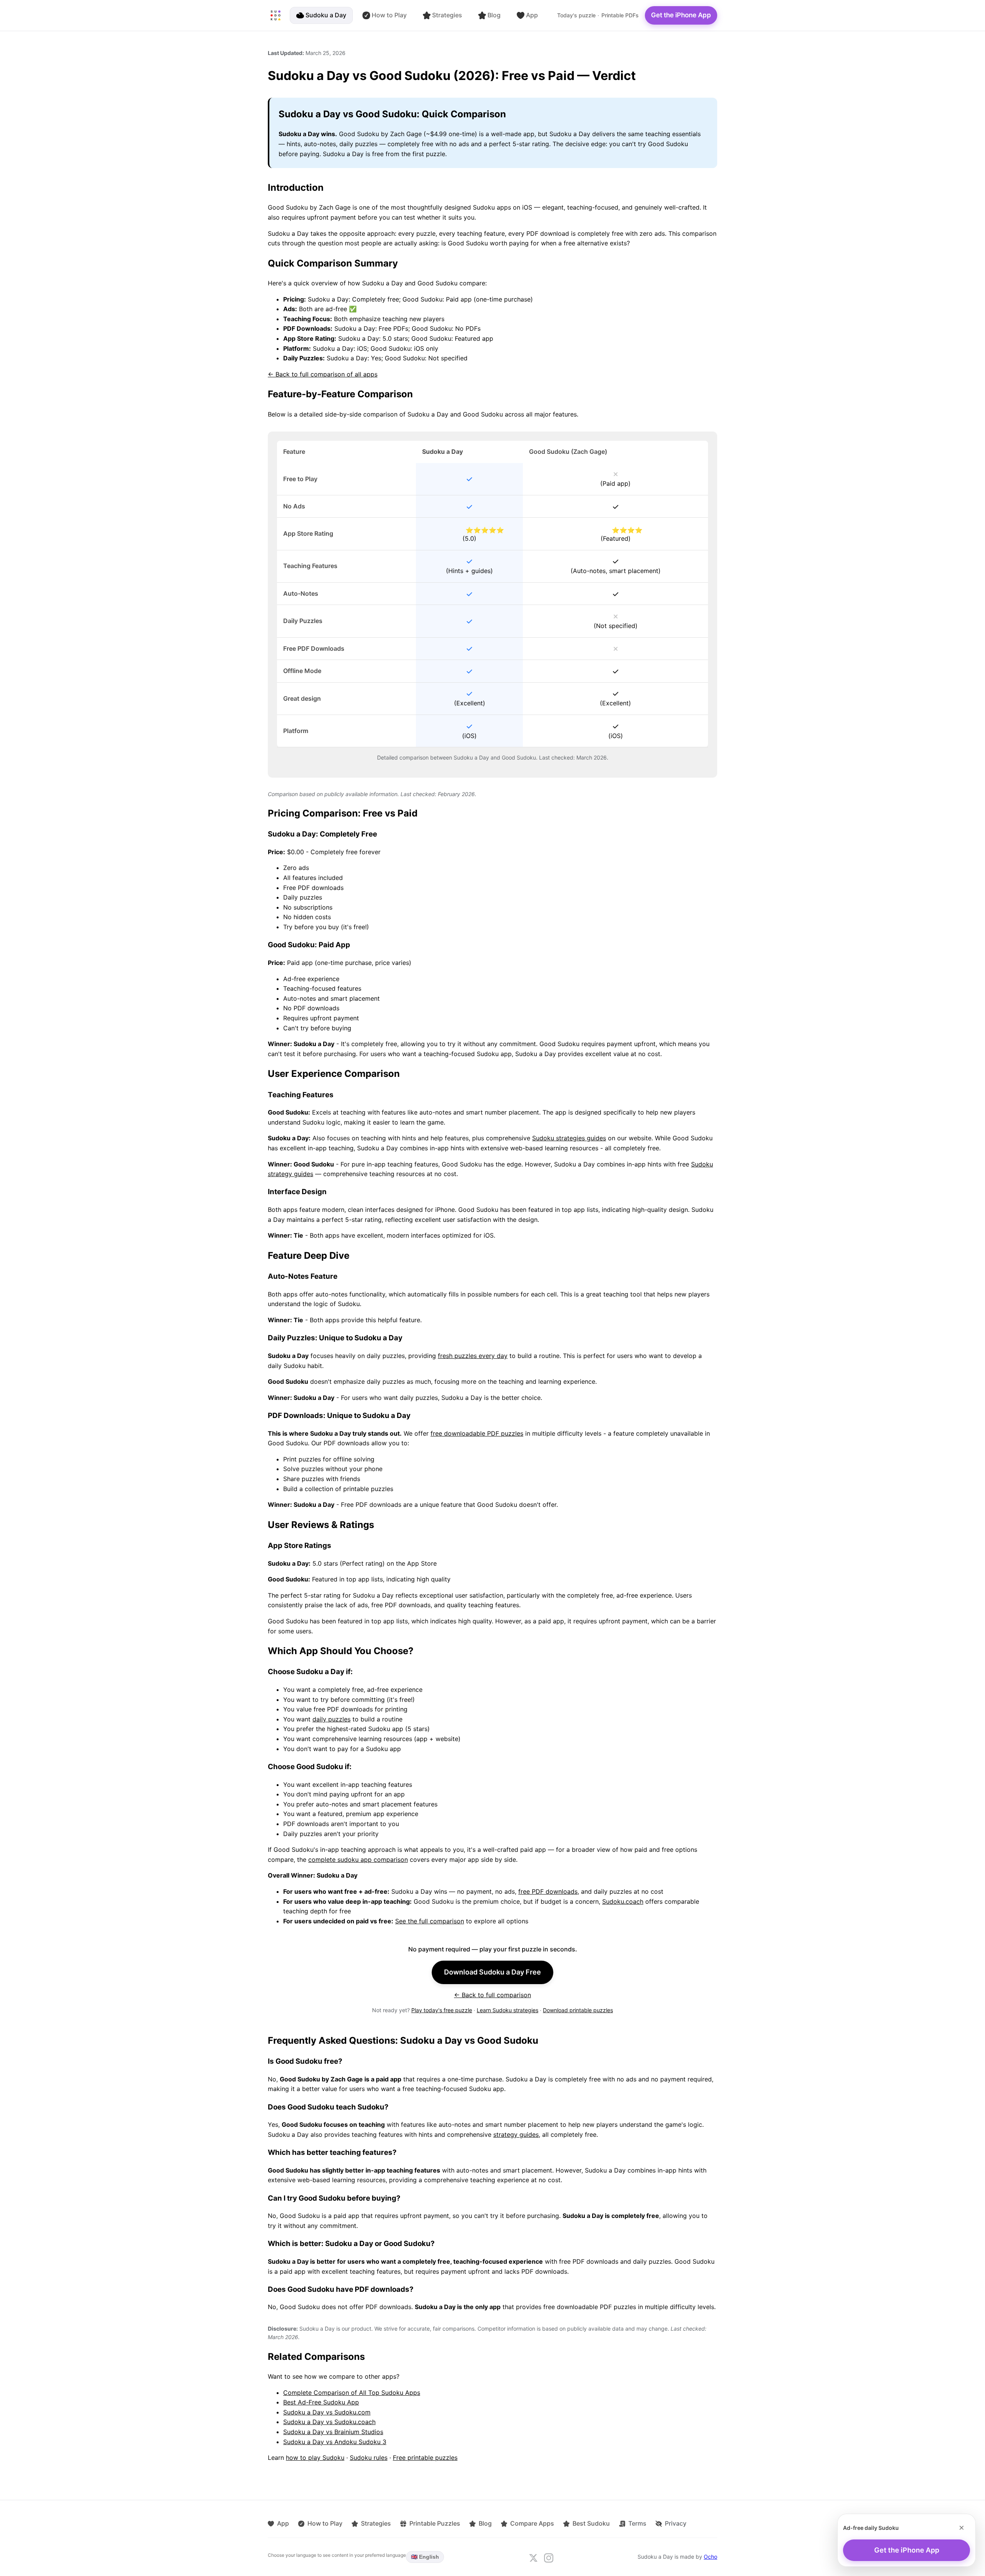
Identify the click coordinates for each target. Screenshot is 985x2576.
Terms (637, 2523)
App (532, 15)
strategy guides (516, 2134)
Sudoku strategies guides (569, 1138)
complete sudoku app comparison (358, 1860)
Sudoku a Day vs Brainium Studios (333, 2432)
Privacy (676, 2523)
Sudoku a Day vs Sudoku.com (327, 2412)
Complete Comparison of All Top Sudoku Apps (352, 2393)
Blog (494, 15)
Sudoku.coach (623, 1901)
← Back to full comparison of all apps (323, 374)
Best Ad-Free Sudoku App (321, 2402)
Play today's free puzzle (442, 2010)
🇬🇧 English (425, 2557)
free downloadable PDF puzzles (477, 1433)
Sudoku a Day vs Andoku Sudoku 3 (335, 2442)
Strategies (447, 15)
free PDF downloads (548, 1891)
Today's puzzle (576, 15)
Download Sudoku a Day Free (492, 1972)
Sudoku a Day (326, 15)
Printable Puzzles (435, 2523)
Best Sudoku (591, 2523)
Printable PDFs (620, 15)
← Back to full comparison (492, 1995)
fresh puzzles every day (473, 1356)
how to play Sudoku (315, 2458)
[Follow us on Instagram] (549, 2558)
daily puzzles (331, 1719)
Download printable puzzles (578, 2010)
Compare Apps (532, 2523)
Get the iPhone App (681, 15)
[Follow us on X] (533, 2558)
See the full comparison (430, 1921)
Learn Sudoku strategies (508, 2010)
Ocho (710, 2557)
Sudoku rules (369, 2458)
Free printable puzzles (425, 2458)
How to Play (389, 15)
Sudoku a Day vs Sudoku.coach (329, 2422)
